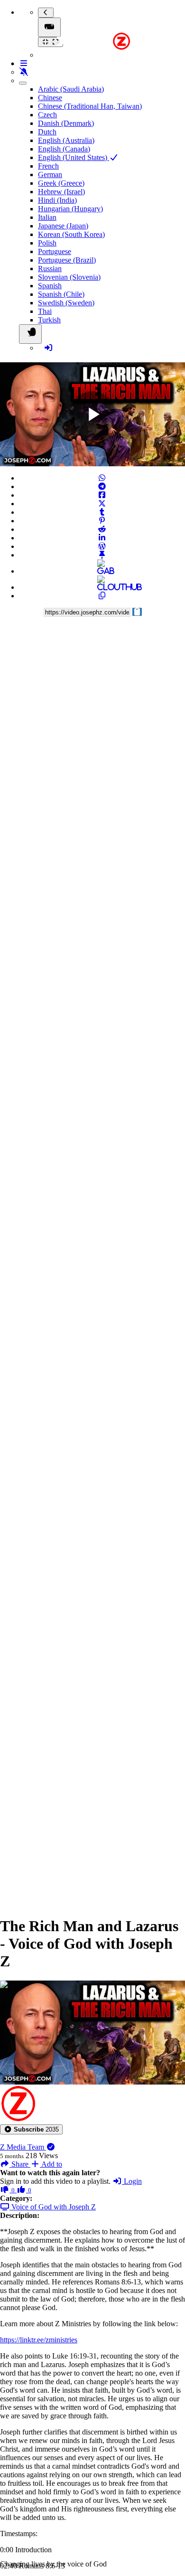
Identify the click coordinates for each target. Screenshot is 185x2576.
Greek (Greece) (61, 183)
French (48, 166)
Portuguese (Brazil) (67, 260)
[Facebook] (102, 495)
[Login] (48, 348)
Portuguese (55, 251)
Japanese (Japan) (63, 226)
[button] (31, 2129)
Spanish (50, 286)
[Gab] (102, 571)
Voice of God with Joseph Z (53, 2207)
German (50, 175)
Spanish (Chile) (61, 294)
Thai (45, 311)
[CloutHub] (102, 587)
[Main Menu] (49, 27)
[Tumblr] (102, 512)
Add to (51, 2164)
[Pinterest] (102, 521)
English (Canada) (64, 149)
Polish (47, 243)
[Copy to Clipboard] (102, 596)
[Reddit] (102, 529)
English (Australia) (66, 140)
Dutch (47, 132)
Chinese (50, 98)
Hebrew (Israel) (61, 192)
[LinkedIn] (102, 538)
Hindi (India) (57, 200)
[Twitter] (102, 504)
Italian (47, 217)
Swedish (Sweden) (66, 303)
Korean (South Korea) (71, 234)
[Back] (46, 13)
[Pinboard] (102, 555)
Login (132, 2181)
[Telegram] (102, 486)
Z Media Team (23, 2147)
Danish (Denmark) (66, 123)
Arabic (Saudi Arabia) (71, 89)
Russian (50, 269)
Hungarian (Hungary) (70, 209)
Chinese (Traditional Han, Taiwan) (90, 106)
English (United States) (74, 157)
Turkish (49, 320)
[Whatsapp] (102, 478)
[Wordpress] (102, 546)
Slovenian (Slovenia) (69, 277)
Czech (47, 115)
